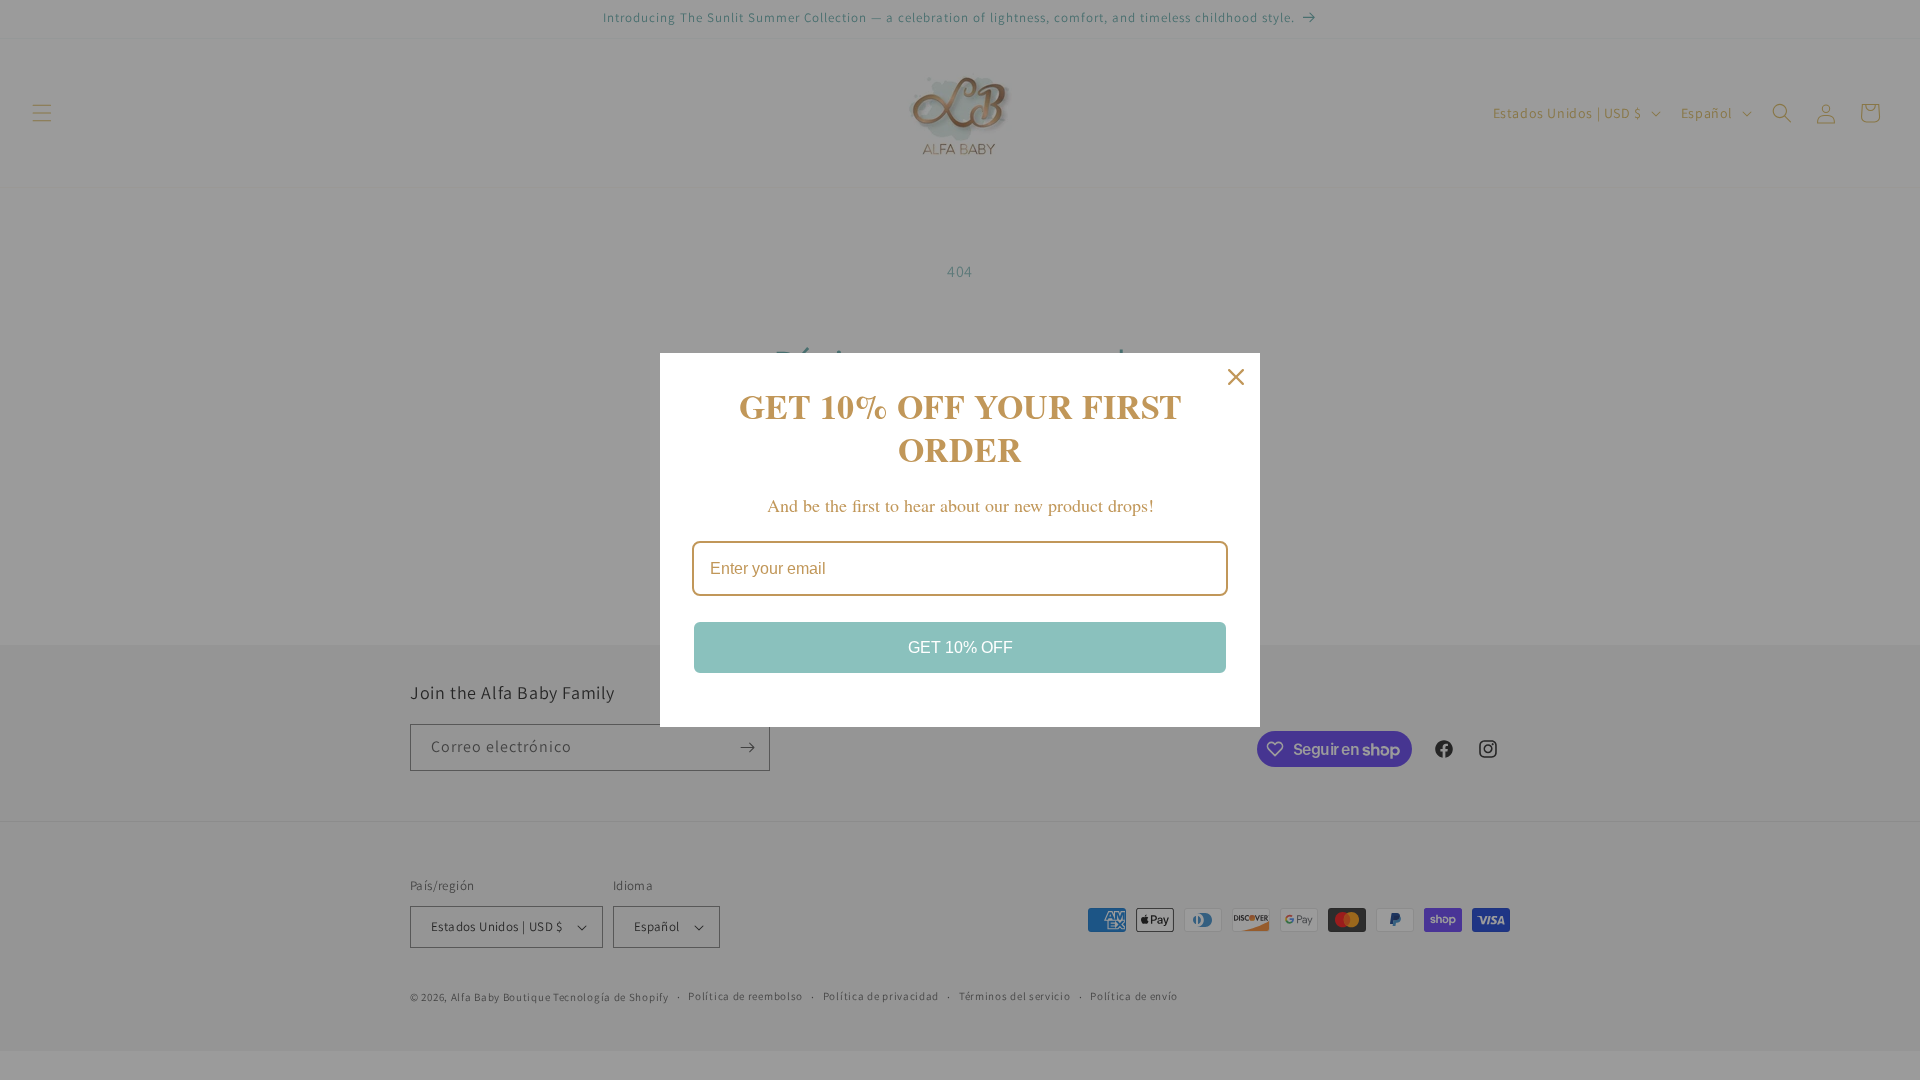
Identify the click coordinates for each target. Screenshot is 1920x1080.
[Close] (1236, 377)
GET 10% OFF (960, 647)
